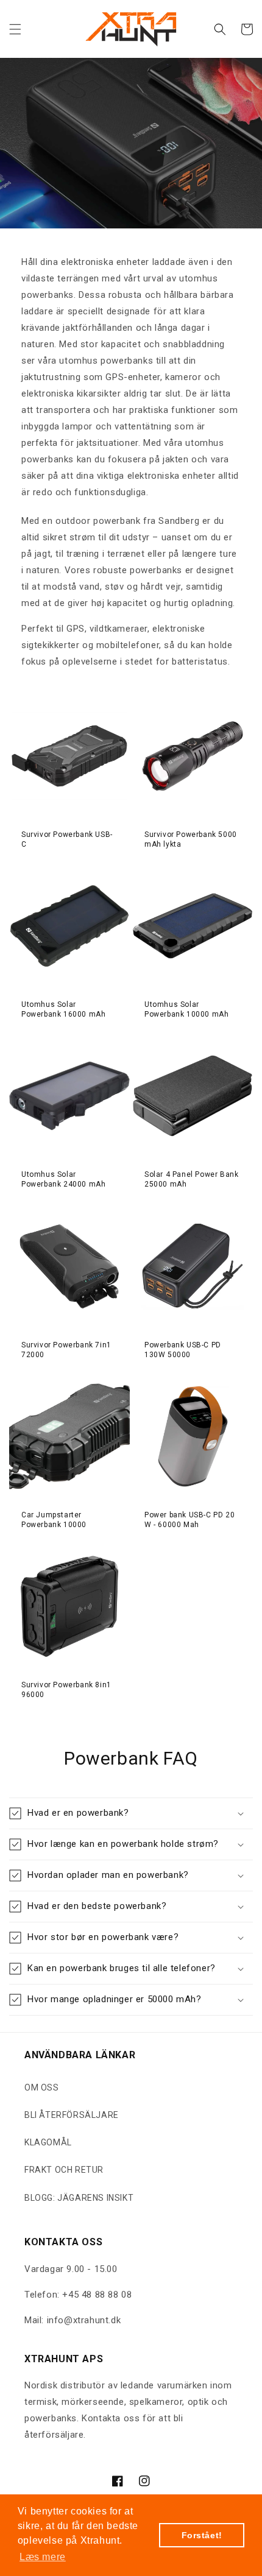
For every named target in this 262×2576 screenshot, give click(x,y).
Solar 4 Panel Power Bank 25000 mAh (191, 1179)
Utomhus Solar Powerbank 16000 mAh (63, 1009)
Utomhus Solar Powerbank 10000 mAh (186, 1009)
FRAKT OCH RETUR (64, 2170)
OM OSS (42, 2087)
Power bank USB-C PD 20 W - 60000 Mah (189, 1520)
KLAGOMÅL (48, 2142)
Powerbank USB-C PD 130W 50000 (183, 1350)
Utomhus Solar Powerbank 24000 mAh (63, 1179)
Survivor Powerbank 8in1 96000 (66, 1690)
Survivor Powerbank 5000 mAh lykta (191, 839)
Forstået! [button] (202, 2535)
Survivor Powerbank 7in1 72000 (66, 1350)
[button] (15, 29)
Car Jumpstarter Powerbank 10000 (54, 1520)
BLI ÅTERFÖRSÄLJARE (72, 2115)
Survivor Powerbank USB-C (67, 839)
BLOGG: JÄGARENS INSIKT (79, 2198)
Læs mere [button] (43, 2557)
